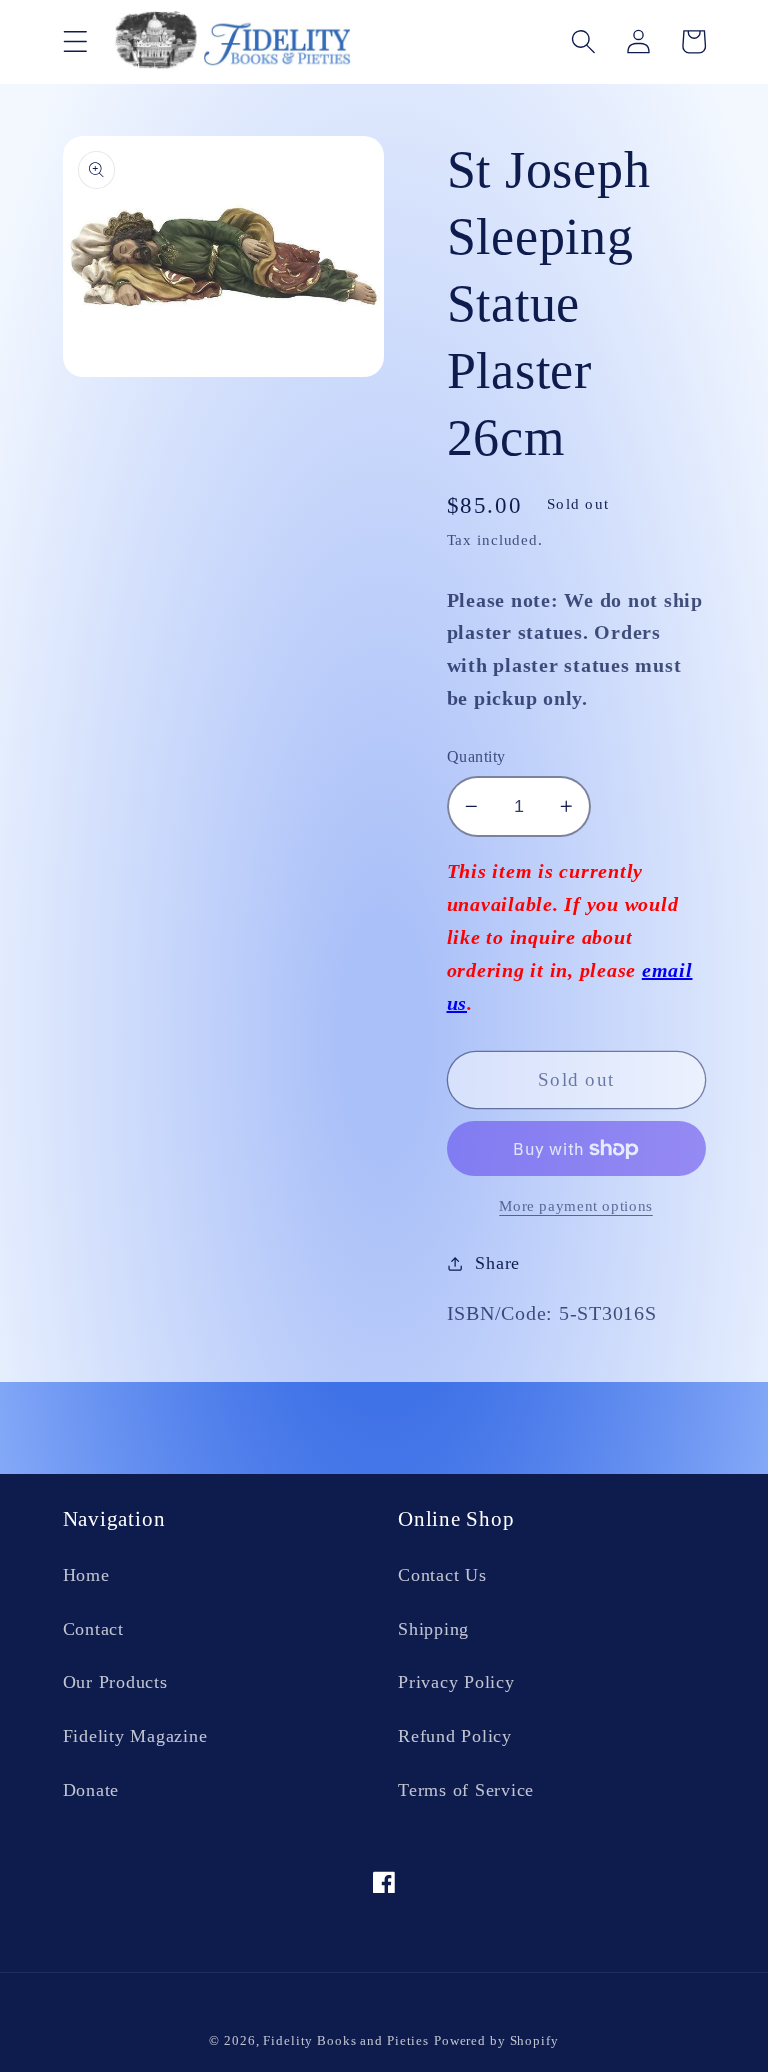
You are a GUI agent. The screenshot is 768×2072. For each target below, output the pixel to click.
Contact (93, 1629)
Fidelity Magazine (135, 1736)
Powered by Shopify (496, 2041)
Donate (91, 1790)
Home (86, 1575)
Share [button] (497, 1263)
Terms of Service (466, 1790)
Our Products (115, 1682)
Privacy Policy (456, 1682)
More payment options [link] (576, 1206)
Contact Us (442, 1575)
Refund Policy (455, 1736)
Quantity (476, 757)
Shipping (433, 1629)
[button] (75, 41)
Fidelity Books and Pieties (346, 2041)
